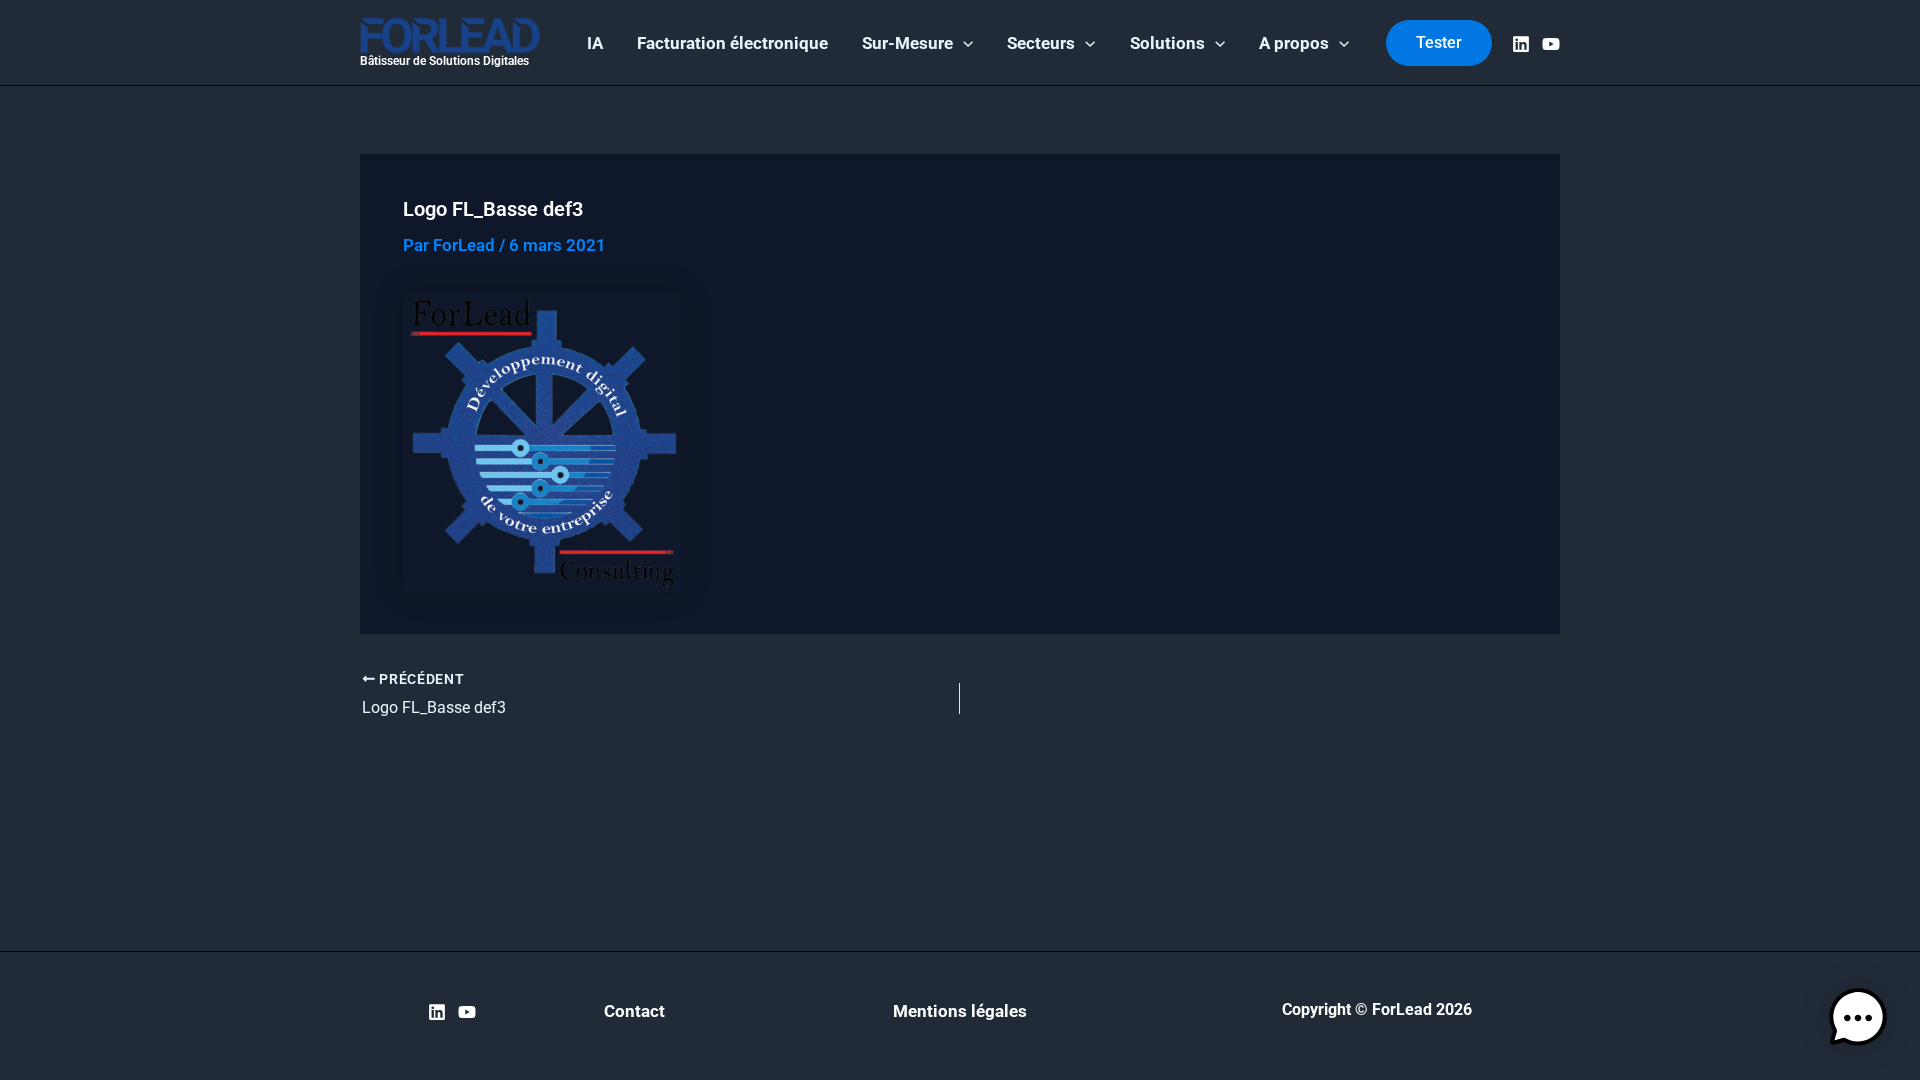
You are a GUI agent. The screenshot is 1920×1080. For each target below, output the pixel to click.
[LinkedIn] (1521, 44)
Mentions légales (960, 1011)
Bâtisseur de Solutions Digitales (444, 61)
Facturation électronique (732, 43)
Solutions (1167, 43)
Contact (634, 1011)
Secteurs (1041, 43)
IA (595, 43)
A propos (1294, 43)
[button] (963, 43)
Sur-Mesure (907, 43)
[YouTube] (1551, 44)
